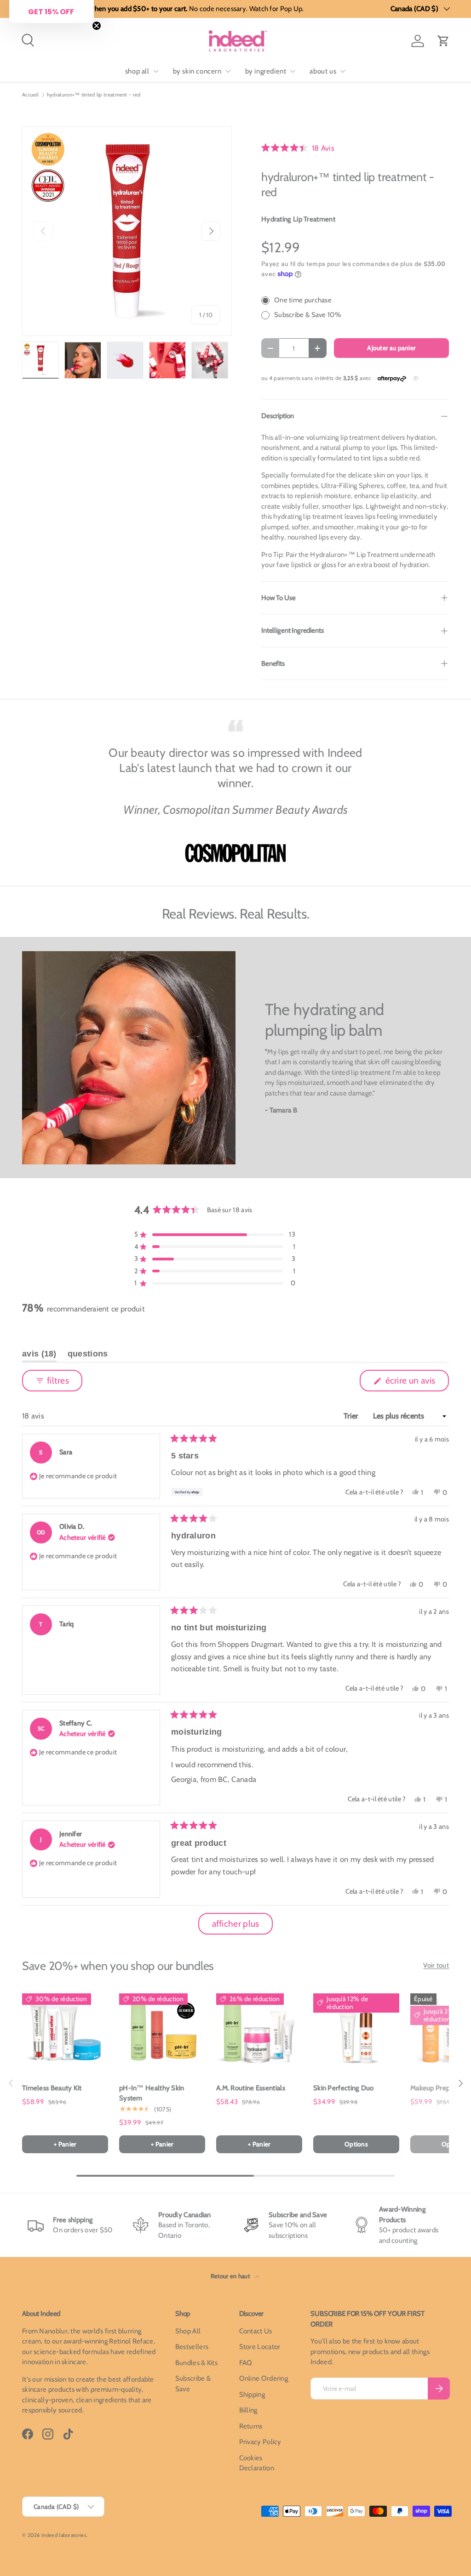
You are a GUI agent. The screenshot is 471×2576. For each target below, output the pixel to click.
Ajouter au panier (391, 348)
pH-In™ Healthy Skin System (152, 2093)
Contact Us (256, 2331)
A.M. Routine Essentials (251, 2088)
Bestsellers (192, 2347)
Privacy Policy (260, 2442)
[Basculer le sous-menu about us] (343, 71)
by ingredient (266, 71)
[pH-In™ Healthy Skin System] (162, 2031)
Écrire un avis (412, 1383)
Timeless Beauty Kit (52, 2088)
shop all (137, 71)
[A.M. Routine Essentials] (259, 2031)
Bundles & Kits (196, 2363)
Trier (352, 1416)
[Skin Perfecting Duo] (356, 2031)
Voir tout (436, 1965)
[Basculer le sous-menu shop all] (156, 71)
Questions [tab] (88, 1356)
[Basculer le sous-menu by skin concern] (228, 71)
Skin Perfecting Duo (344, 2088)
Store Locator (260, 2347)
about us (323, 71)
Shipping (252, 2394)
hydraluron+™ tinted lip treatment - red (94, 95)
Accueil (30, 95)
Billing (248, 2410)
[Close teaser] (97, 26)
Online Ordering (264, 2378)
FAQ (246, 2363)
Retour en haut (231, 2276)
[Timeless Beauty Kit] (65, 2031)
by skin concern (197, 71)
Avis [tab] (39, 1356)
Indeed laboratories (64, 2535)
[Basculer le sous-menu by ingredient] (293, 71)
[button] (443, 41)
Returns (251, 2426)
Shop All (188, 2331)
